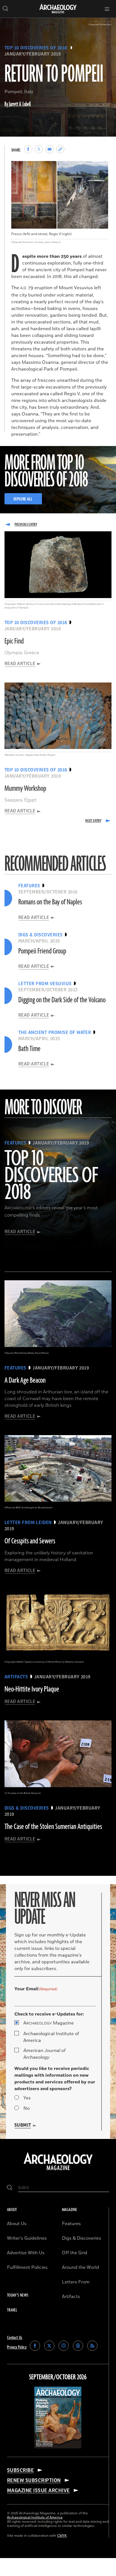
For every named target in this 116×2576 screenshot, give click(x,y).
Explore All (23, 499)
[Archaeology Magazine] (58, 2171)
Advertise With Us (26, 2253)
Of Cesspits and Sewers (30, 1541)
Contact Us (15, 2338)
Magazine (49, 2023)
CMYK (62, 2536)
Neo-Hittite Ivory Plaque (32, 1689)
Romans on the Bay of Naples (50, 902)
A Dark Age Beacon (25, 1380)
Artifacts (71, 2297)
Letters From (76, 2282)
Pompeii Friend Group (42, 951)
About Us (17, 2224)
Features (71, 2224)
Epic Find (14, 641)
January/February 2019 (33, 54)
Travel (12, 2310)
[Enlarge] (101, 168)
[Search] (10, 2188)
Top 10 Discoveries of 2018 (36, 48)
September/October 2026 (58, 2377)
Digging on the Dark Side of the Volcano (62, 1000)
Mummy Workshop (25, 789)
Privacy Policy (17, 2347)
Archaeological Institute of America (51, 2037)
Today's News (18, 2295)
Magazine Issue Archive (38, 2490)
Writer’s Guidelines (27, 2238)
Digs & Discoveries (82, 2238)
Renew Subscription (34, 2480)
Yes (27, 2098)
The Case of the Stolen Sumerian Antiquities (53, 1827)
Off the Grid (75, 2253)
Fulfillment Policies (27, 2267)
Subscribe (20, 2470)
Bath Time (29, 1049)
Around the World (81, 2267)
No (26, 2108)
